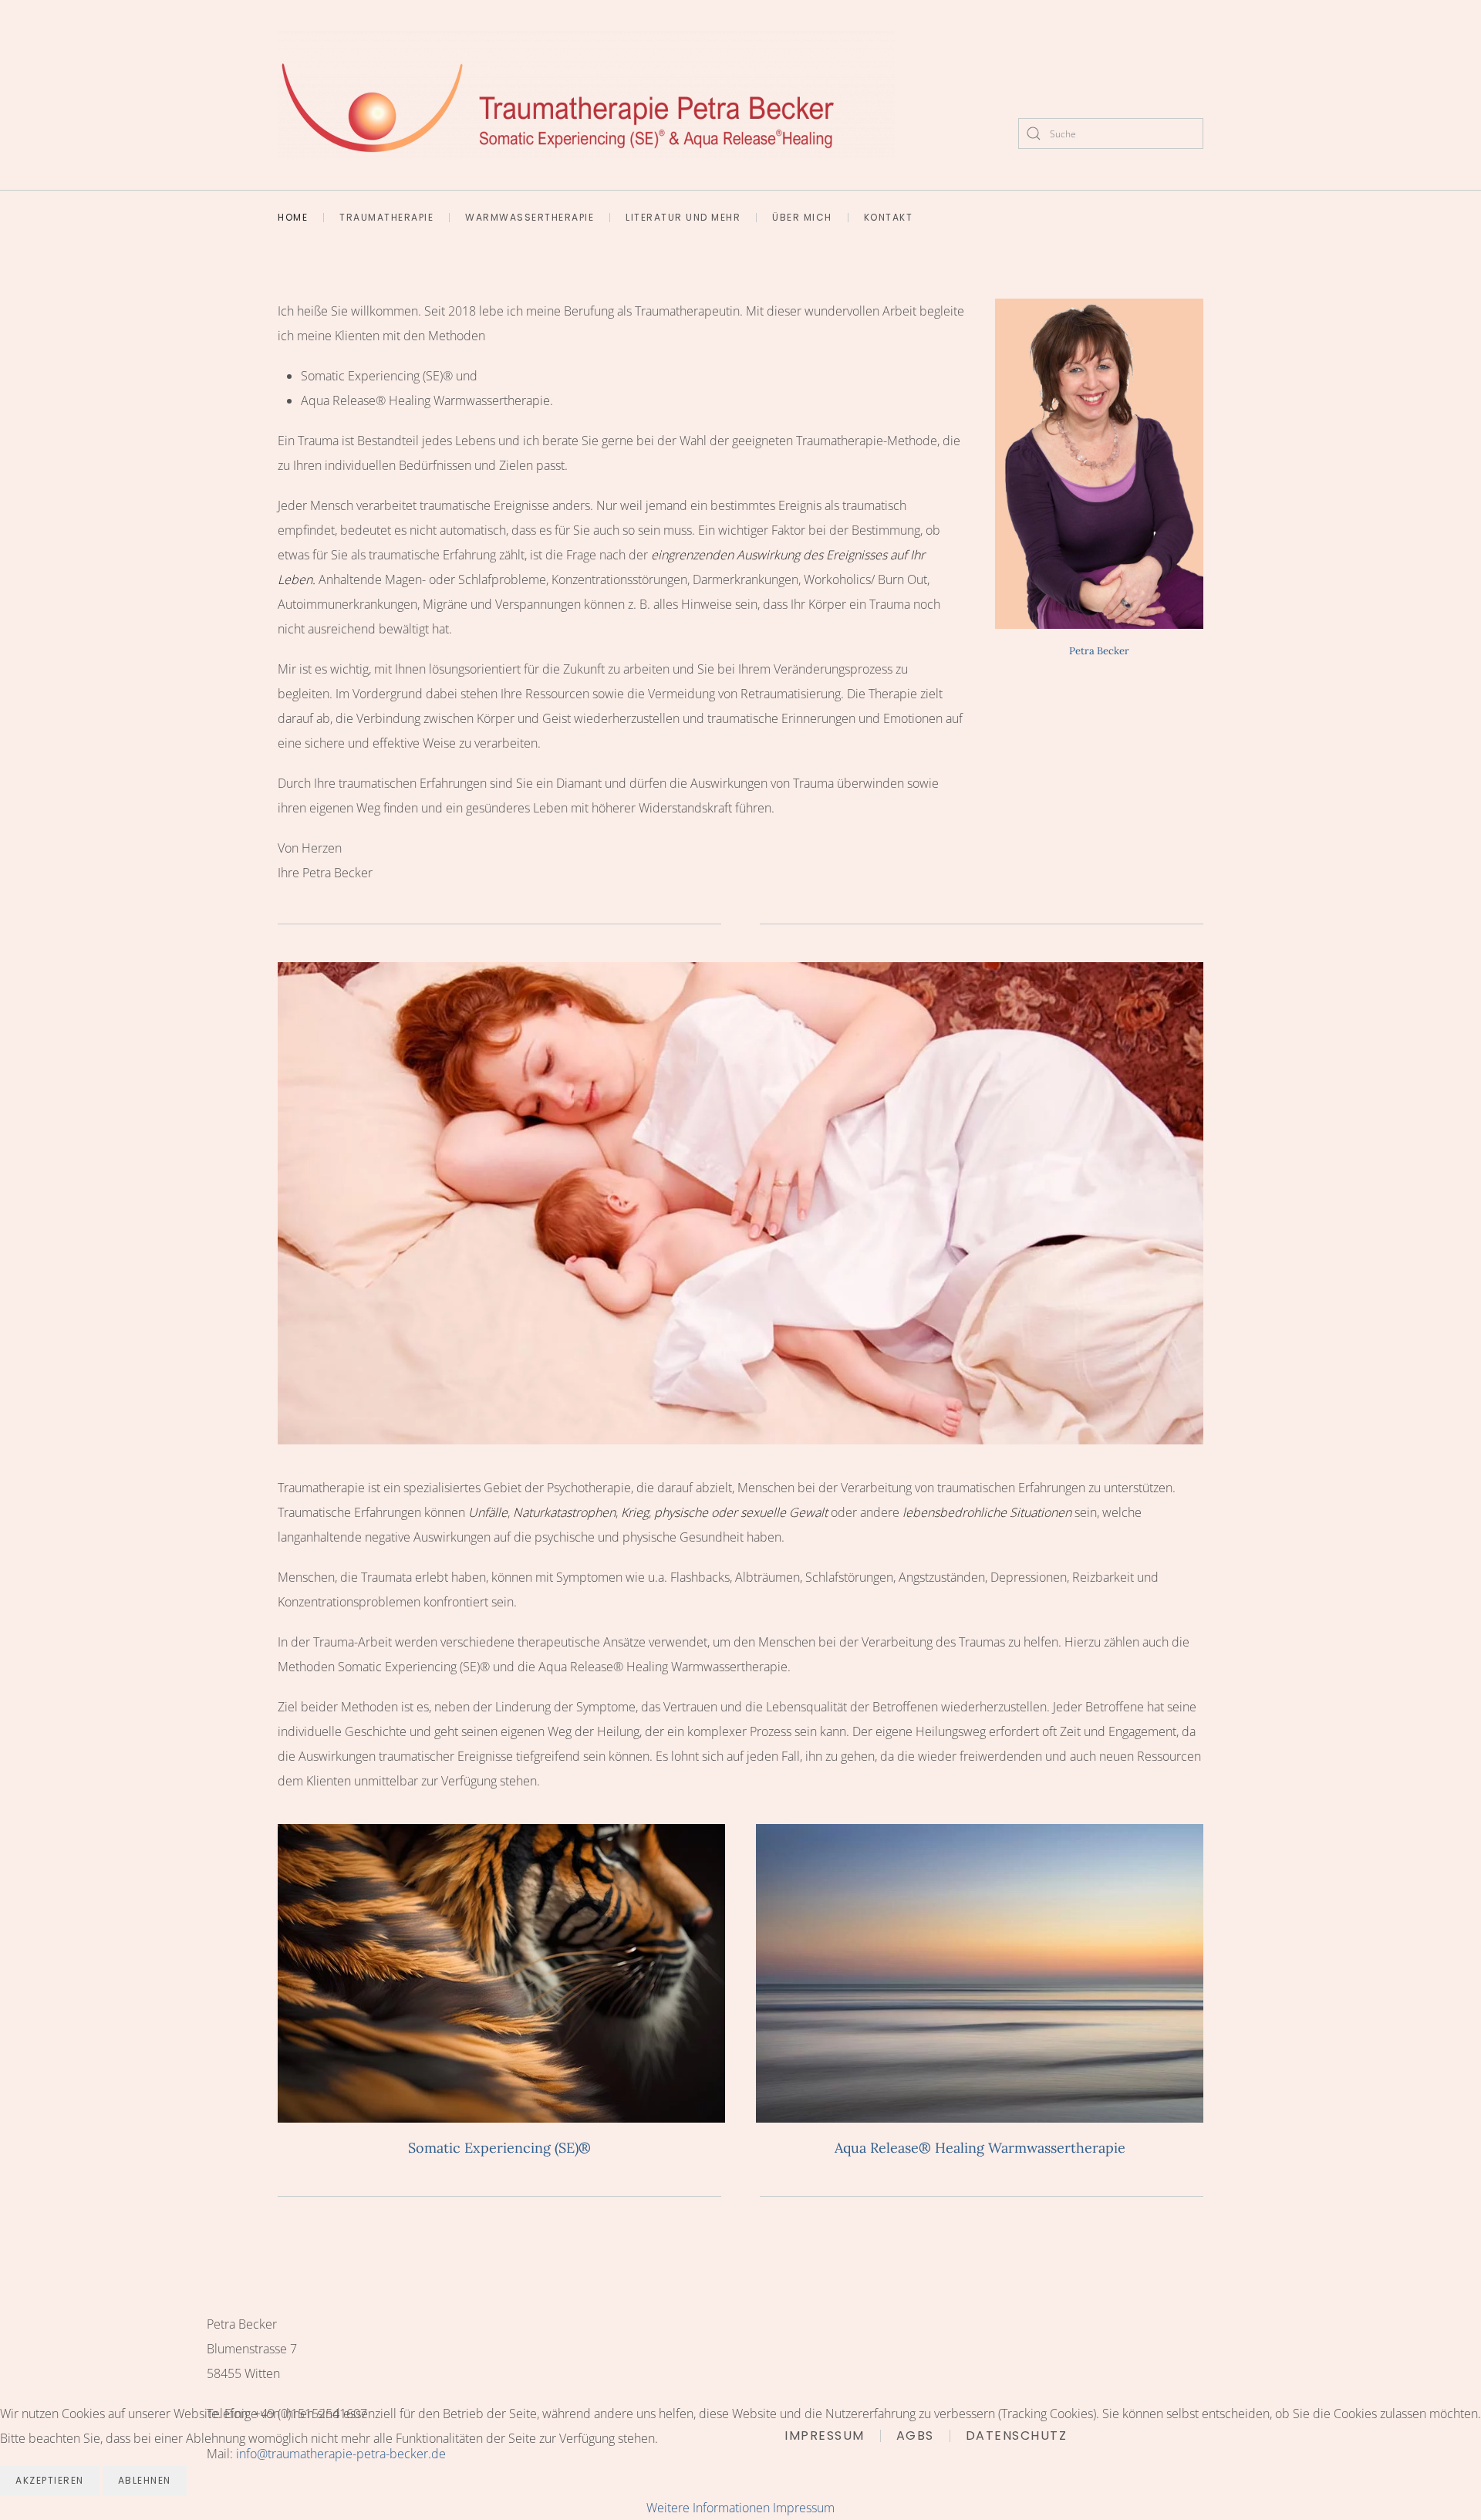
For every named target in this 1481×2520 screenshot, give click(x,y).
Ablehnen (145, 2480)
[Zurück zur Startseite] (586, 95)
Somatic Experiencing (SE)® (501, 1973)
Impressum (804, 2508)
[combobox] (1111, 133)
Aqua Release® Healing (980, 1973)
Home (293, 217)
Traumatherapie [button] (386, 217)
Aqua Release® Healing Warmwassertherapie (980, 2148)
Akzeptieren (50, 2480)
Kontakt (889, 217)
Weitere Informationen (708, 2508)
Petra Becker (1099, 651)
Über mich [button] (802, 217)
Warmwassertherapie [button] (530, 217)
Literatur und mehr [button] (683, 217)
